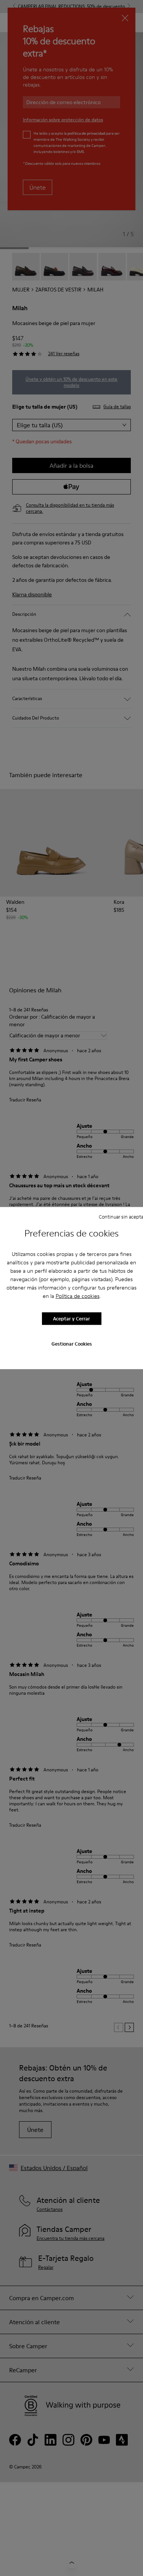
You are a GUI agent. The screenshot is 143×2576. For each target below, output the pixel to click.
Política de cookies (78, 1296)
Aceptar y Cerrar (71, 1319)
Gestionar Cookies (72, 1343)
